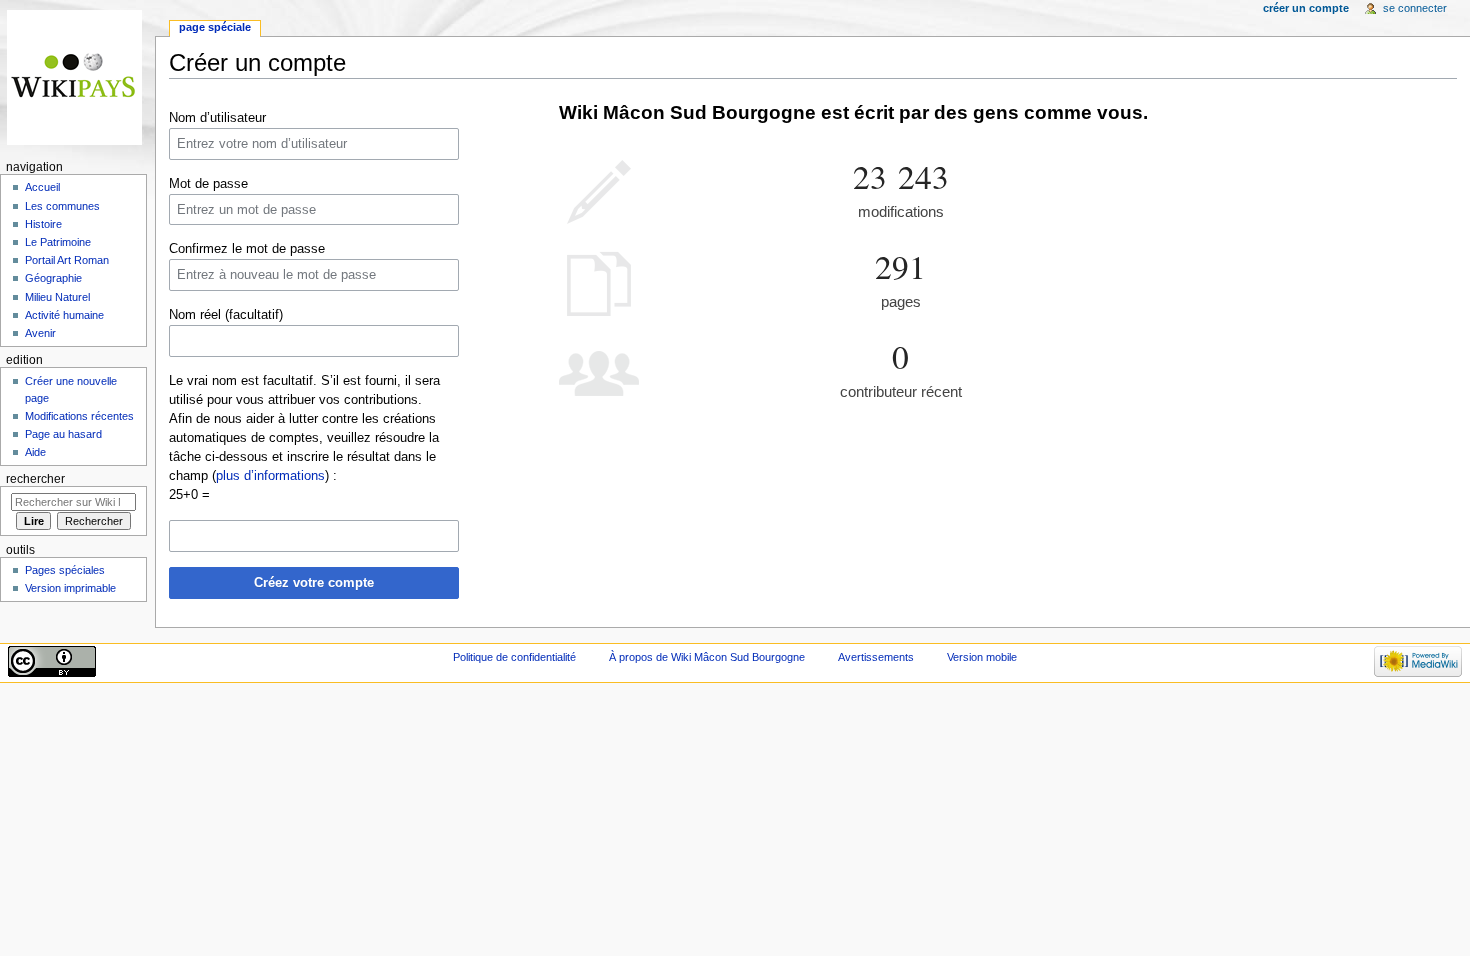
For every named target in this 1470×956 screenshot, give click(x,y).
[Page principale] (77, 77)
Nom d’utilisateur (217, 118)
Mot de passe (208, 184)
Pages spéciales (65, 570)
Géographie (53, 278)
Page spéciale (215, 27)
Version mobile (982, 657)
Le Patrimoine (58, 242)
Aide (35, 452)
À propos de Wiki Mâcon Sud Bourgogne (707, 657)
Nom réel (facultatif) (226, 315)
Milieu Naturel (57, 297)
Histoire (43, 224)
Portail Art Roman (67, 260)
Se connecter (1415, 8)
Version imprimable (70, 588)
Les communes (62, 206)
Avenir (40, 333)
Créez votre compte (314, 583)
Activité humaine (64, 315)
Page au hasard (63, 434)
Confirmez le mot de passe (247, 249)
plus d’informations (270, 476)
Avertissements (876, 657)
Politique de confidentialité (514, 657)
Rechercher (35, 479)
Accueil (42, 187)
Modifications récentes (79, 416)
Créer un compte (1306, 8)
